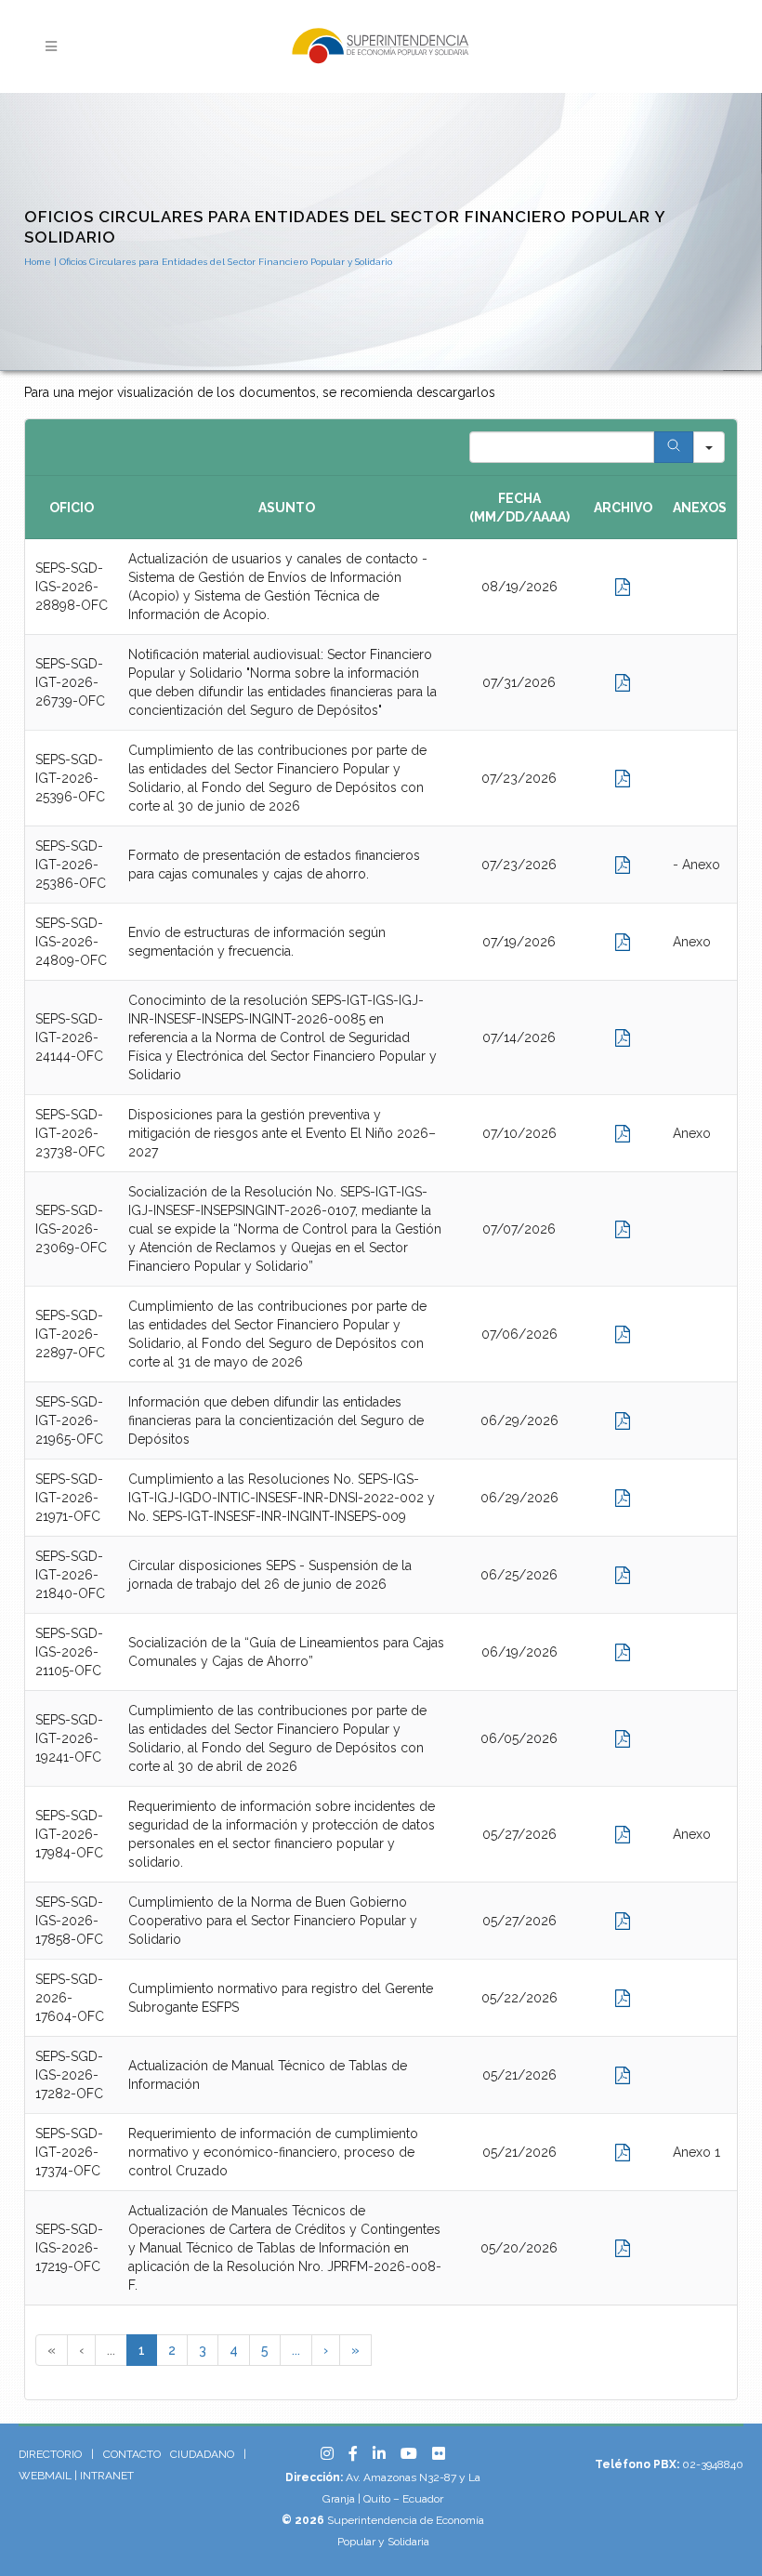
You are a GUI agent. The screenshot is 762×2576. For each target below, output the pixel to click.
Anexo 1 (696, 2152)
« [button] (52, 2350)
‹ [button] (81, 2350)
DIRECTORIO (50, 2454)
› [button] (326, 2350)
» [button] (355, 2350)
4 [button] (234, 2350)
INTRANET (107, 2476)
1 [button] (142, 2350)
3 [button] (203, 2350)
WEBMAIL (45, 2476)
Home (38, 262)
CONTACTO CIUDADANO (169, 2454)
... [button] (111, 2350)
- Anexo (696, 865)
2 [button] (172, 2350)
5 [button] (265, 2350)
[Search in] (709, 447)
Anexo (692, 942)
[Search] (674, 447)
